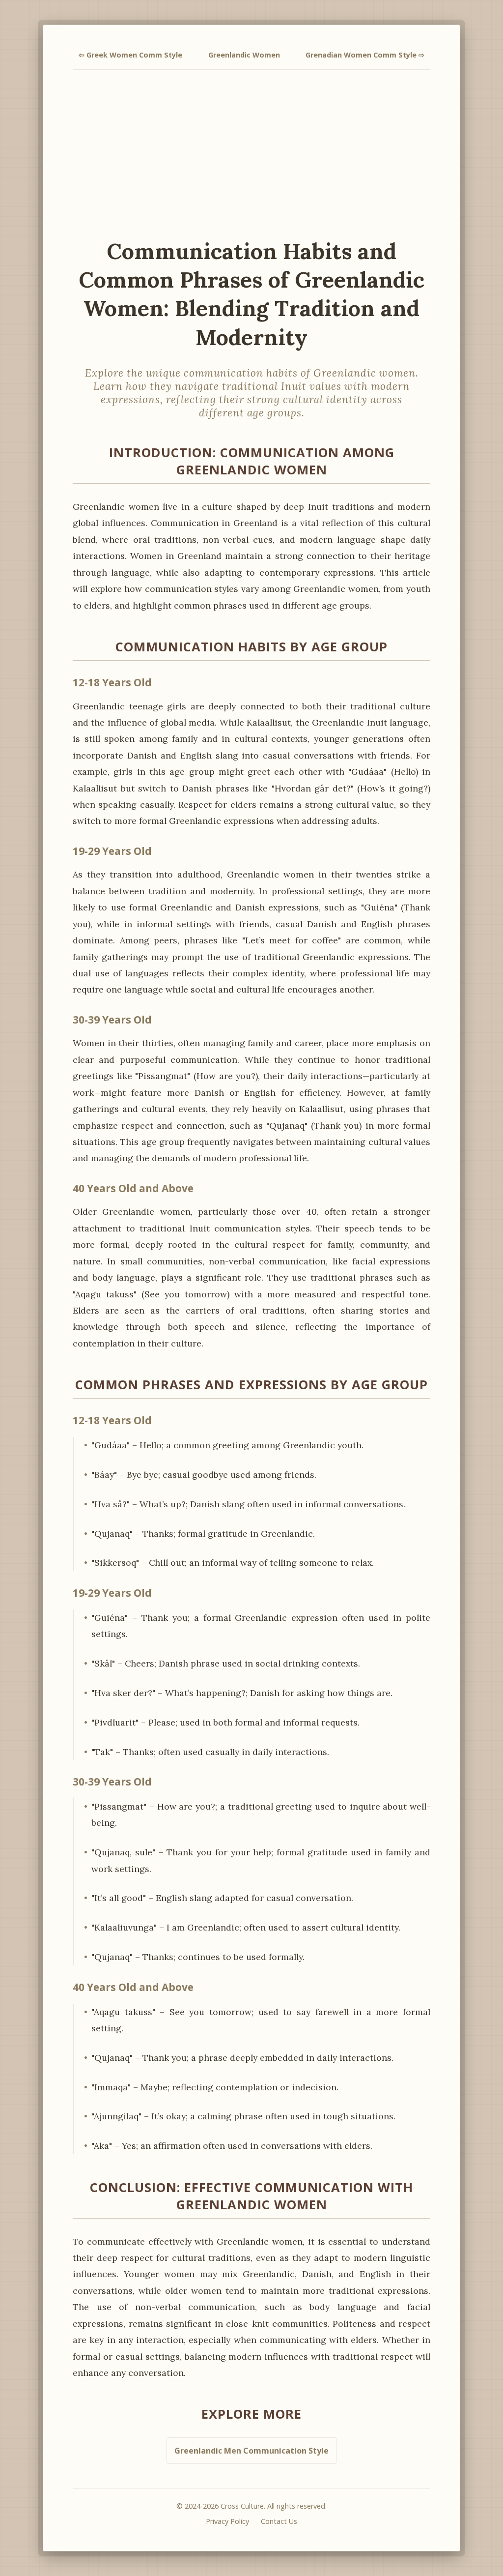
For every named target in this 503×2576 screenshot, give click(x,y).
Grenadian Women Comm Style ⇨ (365, 55)
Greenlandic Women (244, 55)
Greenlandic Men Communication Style (251, 2451)
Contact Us (279, 2521)
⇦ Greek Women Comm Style (130, 55)
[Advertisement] (251, 153)
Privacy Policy (227, 2521)
